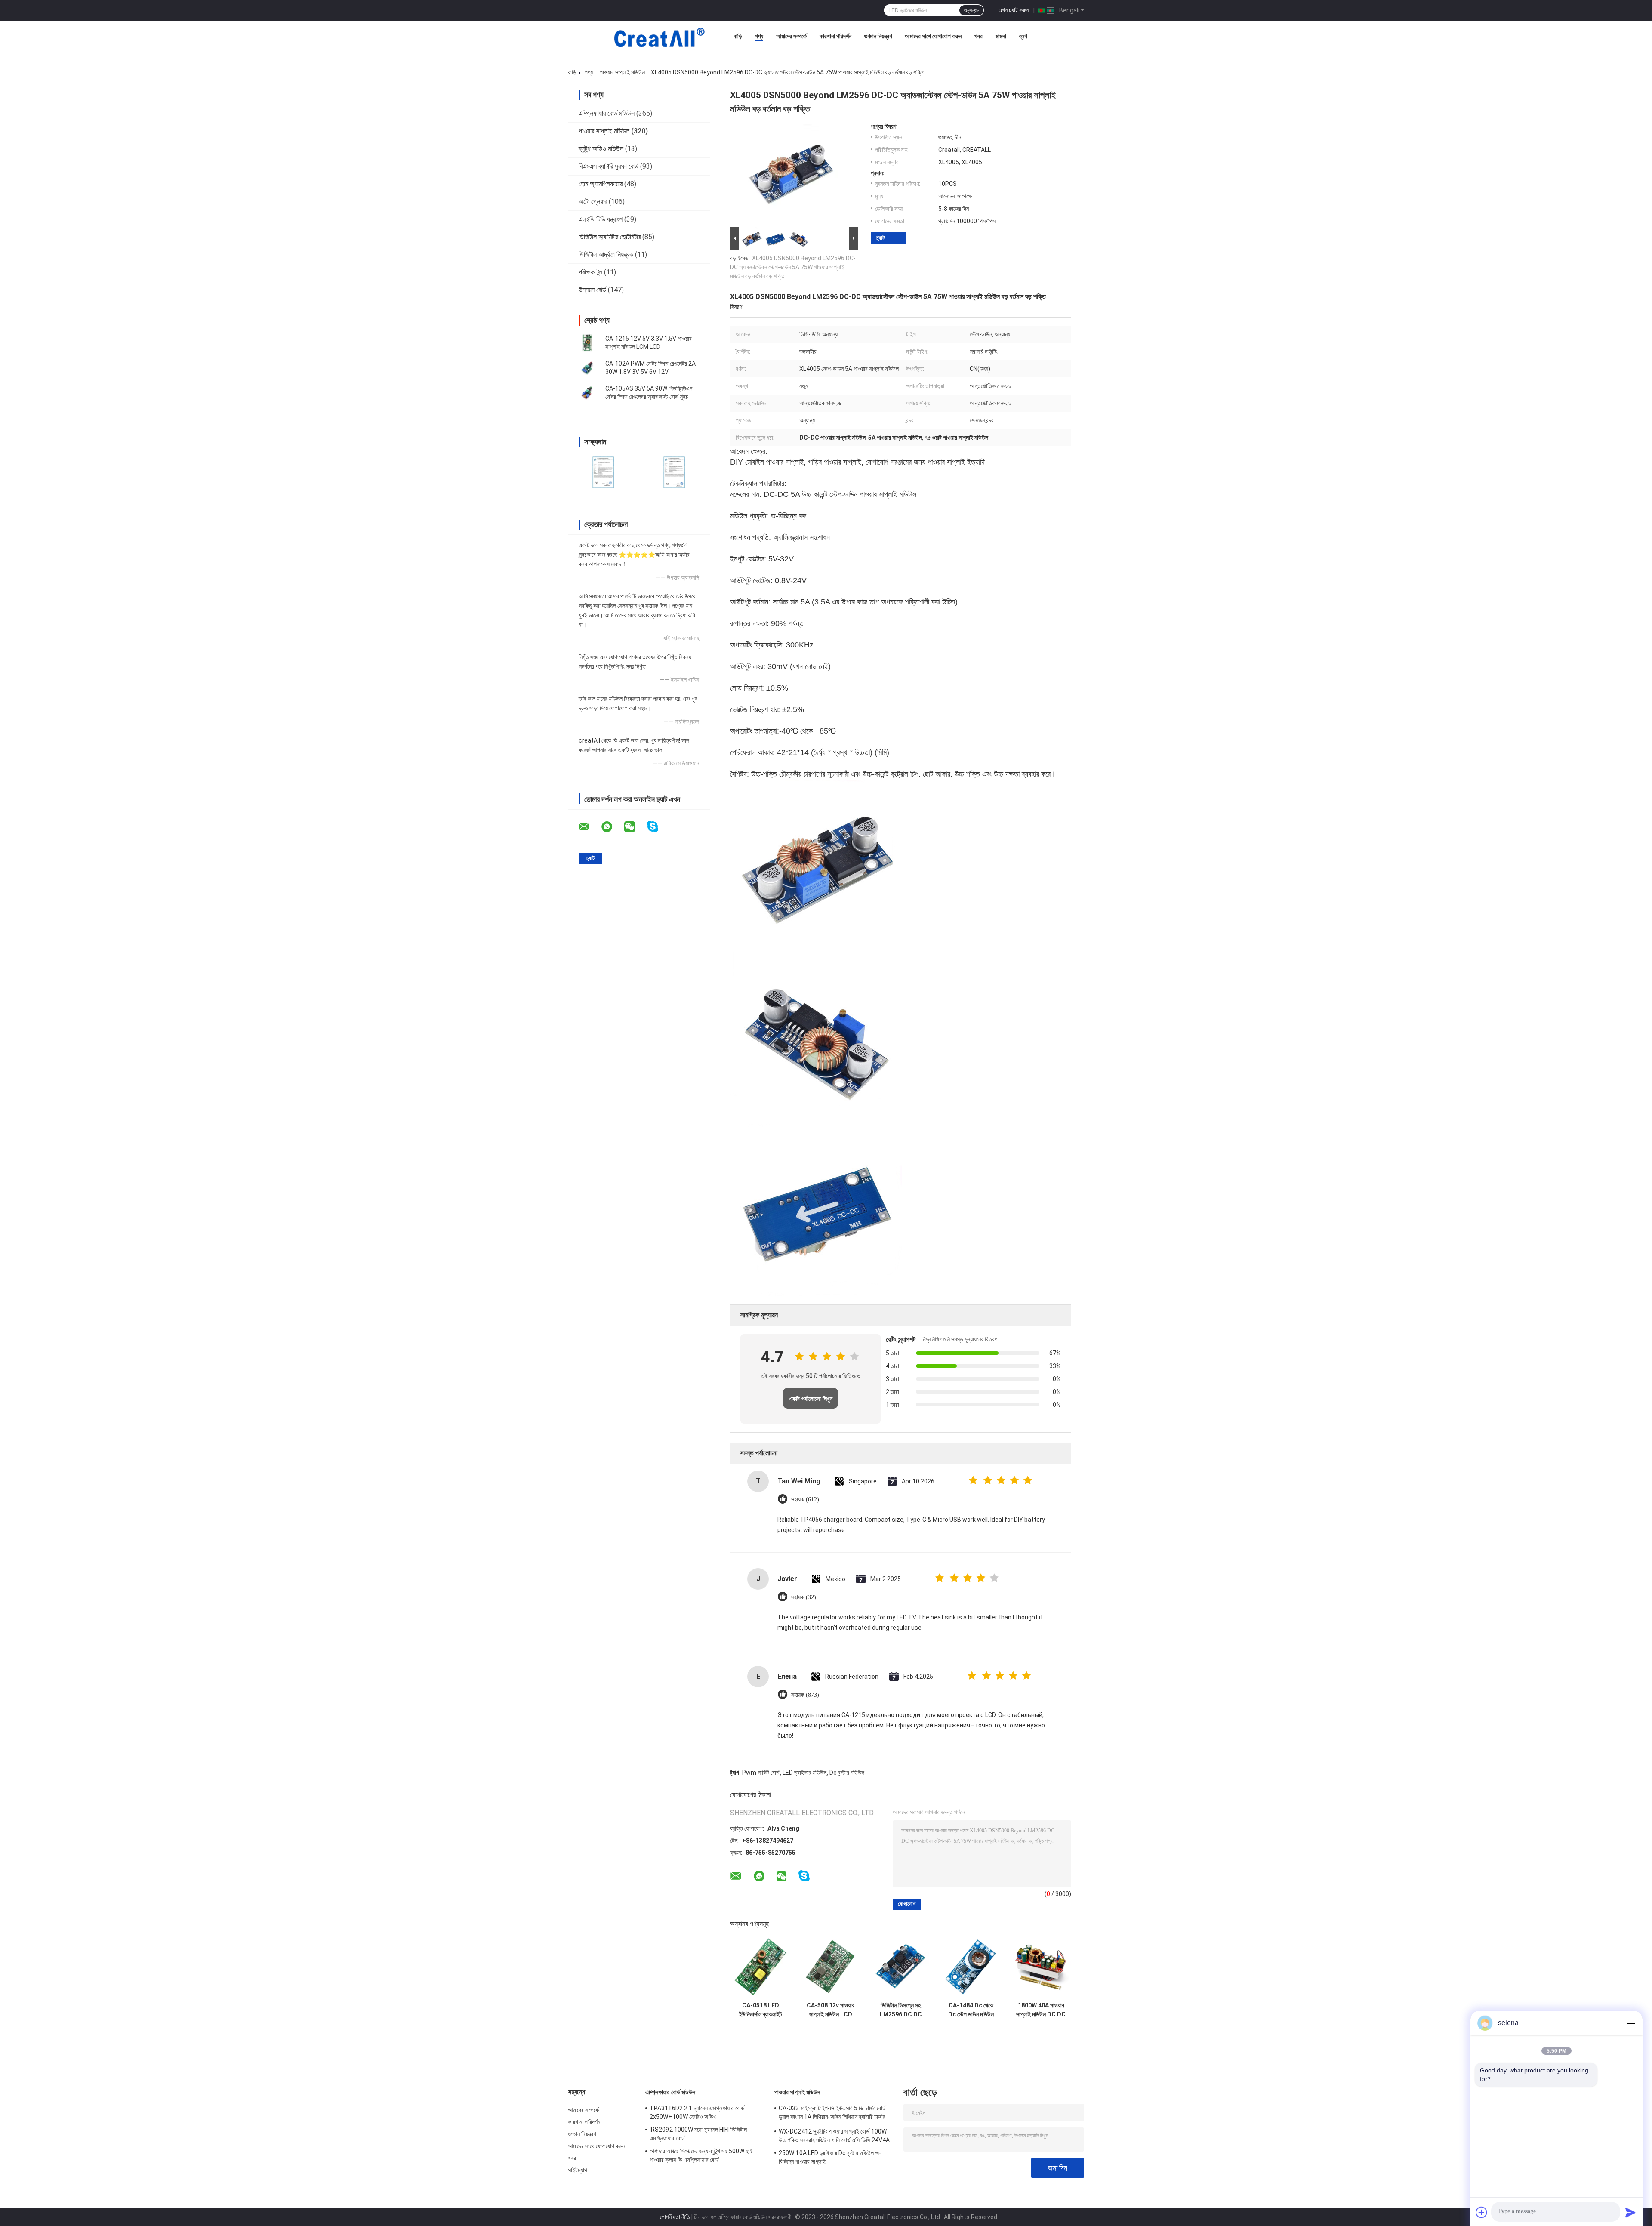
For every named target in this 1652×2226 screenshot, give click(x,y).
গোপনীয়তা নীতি (675, 2217)
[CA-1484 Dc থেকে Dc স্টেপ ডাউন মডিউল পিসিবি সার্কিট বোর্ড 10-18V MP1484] (971, 1967)
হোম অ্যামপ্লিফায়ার (601, 184)
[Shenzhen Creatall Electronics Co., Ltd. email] (589, 827)
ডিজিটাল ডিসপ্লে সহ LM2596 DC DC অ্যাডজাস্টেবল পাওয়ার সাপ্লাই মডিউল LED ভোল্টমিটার (901, 2010)
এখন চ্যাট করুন (1014, 10)
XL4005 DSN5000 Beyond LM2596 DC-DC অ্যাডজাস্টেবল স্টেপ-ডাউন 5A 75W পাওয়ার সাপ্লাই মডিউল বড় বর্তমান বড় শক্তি (793, 267)
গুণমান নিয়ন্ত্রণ (878, 36)
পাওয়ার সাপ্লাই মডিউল (622, 72)
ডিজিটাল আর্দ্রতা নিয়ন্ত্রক (606, 254)
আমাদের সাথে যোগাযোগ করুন (933, 36)
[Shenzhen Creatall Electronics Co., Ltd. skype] (658, 827)
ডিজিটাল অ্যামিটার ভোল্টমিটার (610, 237)
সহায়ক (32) (804, 1597)
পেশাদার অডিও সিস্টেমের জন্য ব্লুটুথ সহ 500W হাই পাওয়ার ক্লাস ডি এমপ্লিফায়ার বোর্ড (701, 2155)
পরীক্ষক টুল (590, 272)
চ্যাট (880, 238)
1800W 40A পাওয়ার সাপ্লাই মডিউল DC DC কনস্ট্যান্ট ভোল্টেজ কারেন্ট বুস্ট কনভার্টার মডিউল (1041, 2010)
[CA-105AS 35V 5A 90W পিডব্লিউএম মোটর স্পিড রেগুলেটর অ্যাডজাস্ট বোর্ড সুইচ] (587, 393)
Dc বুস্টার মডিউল (847, 1773)
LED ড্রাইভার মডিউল (804, 1773)
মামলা (1001, 36)
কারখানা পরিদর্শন (835, 36)
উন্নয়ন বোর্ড (592, 290)
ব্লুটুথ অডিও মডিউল (601, 149)
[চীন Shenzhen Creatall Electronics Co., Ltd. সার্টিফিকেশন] (603, 472)
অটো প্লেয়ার (593, 202)
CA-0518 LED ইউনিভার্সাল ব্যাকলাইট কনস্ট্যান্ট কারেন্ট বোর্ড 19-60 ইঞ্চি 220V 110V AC (760, 2010)
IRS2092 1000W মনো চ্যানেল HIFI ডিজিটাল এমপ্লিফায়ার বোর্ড (698, 2134)
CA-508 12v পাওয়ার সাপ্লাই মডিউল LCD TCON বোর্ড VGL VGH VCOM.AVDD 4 (831, 2010)
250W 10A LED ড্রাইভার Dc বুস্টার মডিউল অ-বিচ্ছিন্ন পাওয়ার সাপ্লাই (830, 2157)
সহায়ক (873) (805, 1695)
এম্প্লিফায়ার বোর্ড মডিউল (607, 113)
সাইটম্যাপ (578, 2170)
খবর (979, 36)
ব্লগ (1023, 36)
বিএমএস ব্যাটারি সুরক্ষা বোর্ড (609, 166)
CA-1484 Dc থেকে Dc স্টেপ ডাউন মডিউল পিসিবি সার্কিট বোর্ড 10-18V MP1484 (971, 2010)
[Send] (1630, 2212)
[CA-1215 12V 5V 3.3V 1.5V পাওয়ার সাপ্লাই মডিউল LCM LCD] (587, 343)
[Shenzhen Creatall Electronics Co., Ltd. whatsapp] (612, 827)
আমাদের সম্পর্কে (791, 36)
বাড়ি (738, 36)
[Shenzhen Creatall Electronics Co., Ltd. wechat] (635, 827)
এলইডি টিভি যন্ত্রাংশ (601, 219)
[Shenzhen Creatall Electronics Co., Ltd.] (659, 38)
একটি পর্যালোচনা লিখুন (811, 1399)
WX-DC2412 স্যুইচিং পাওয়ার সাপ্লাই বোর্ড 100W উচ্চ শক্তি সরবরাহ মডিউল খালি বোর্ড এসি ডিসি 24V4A (834, 2136)
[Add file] (1482, 2212)
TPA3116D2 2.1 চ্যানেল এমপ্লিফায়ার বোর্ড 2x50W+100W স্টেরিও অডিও (697, 2112)
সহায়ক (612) (805, 1500)
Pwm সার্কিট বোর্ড (761, 1773)
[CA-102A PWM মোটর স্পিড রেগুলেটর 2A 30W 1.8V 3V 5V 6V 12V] (587, 368)
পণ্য (759, 36)
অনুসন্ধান (971, 10)
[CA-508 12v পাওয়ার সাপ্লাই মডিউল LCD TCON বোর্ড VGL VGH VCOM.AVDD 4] (831, 1967)
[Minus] (1630, 2023)
